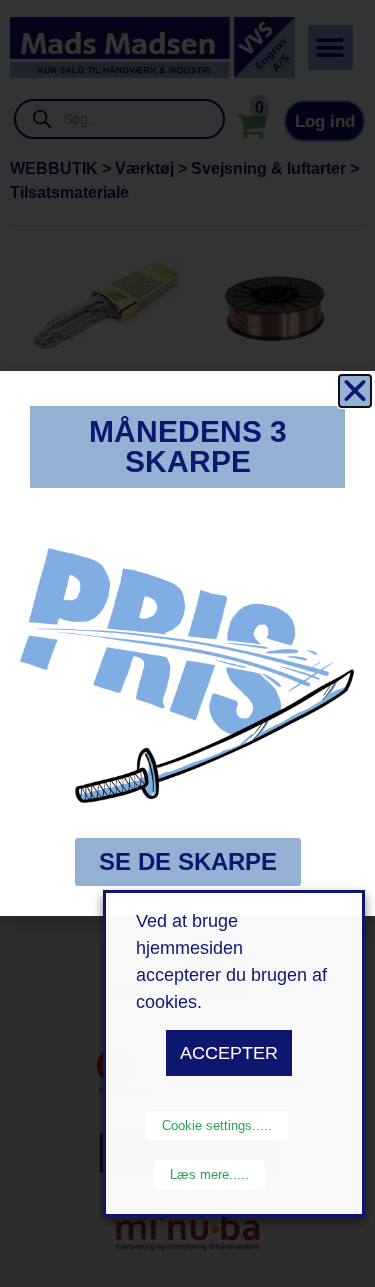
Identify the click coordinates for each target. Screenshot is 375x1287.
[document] (187, 643)
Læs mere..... (209, 1174)
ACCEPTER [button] (229, 1053)
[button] (355, 391)
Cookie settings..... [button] (217, 1125)
